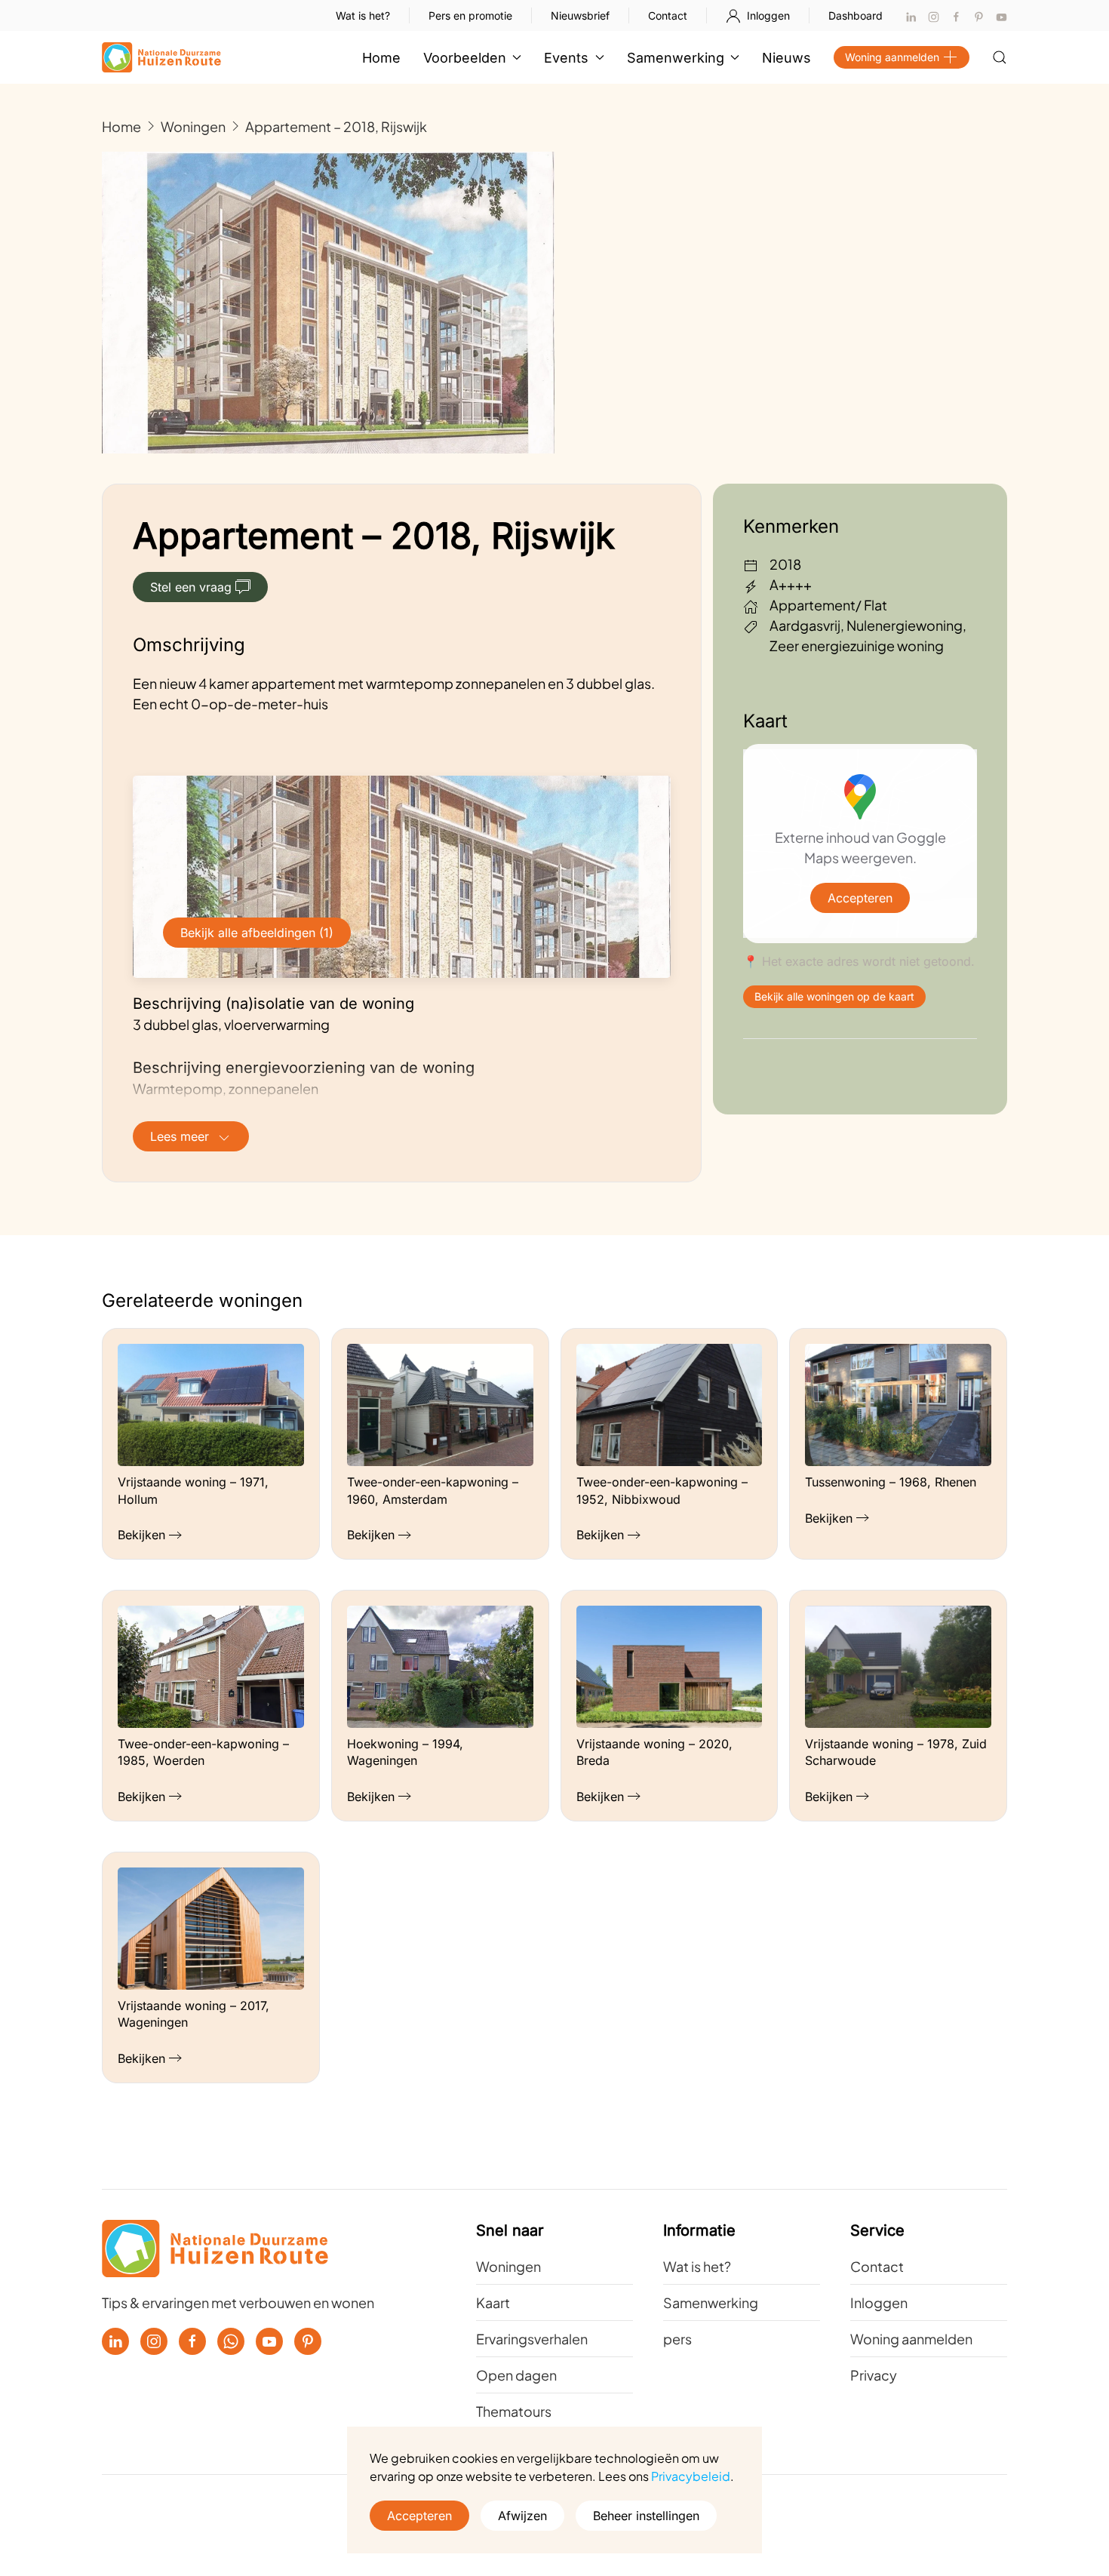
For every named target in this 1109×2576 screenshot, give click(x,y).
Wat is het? (363, 15)
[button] (1000, 57)
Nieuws (786, 58)
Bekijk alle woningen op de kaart (834, 996)
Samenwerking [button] (676, 58)
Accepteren (860, 898)
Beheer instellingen (646, 2516)
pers (677, 2339)
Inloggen (768, 15)
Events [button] (566, 58)
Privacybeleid (691, 2476)
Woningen (508, 2266)
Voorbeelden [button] (465, 58)
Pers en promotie (470, 15)
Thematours (514, 2411)
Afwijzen (522, 2516)
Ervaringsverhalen (532, 2339)
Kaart (493, 2302)
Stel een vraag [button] (191, 587)
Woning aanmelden (892, 57)
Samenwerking (711, 2302)
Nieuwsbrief (580, 15)
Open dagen (516, 2375)
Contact (668, 15)
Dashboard (856, 15)
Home (381, 58)
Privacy (874, 2375)
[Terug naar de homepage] (161, 57)
